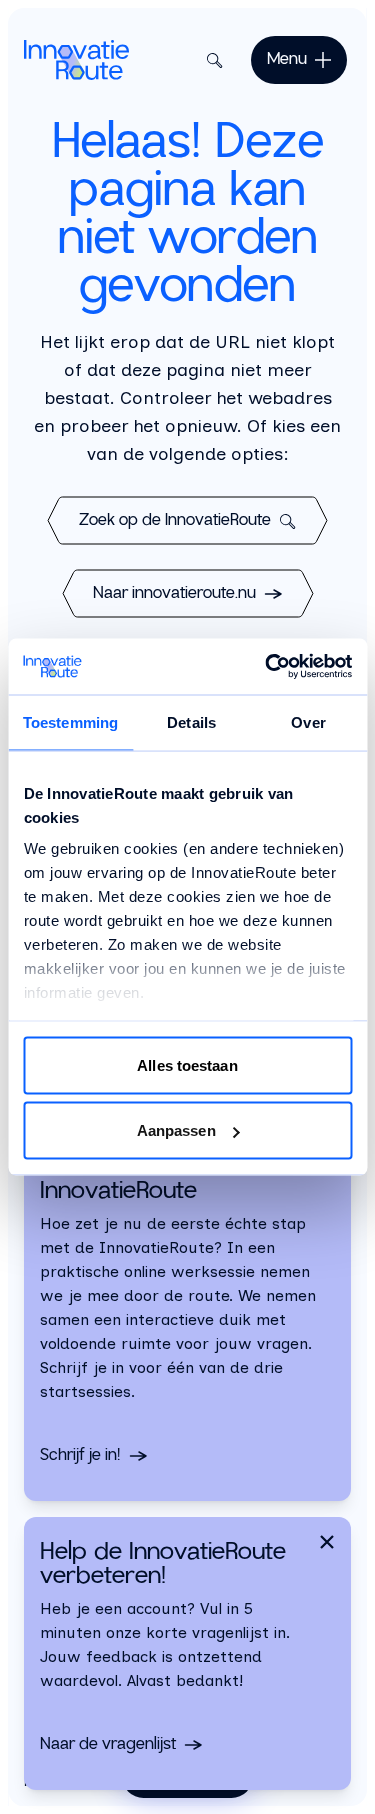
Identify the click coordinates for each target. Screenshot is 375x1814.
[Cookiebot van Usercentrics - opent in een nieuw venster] (267, 667)
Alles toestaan (187, 1064)
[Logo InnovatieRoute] (76, 60)
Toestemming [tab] (70, 721)
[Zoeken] (211, 60)
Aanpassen (176, 1130)
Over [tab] (308, 721)
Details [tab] (191, 721)
